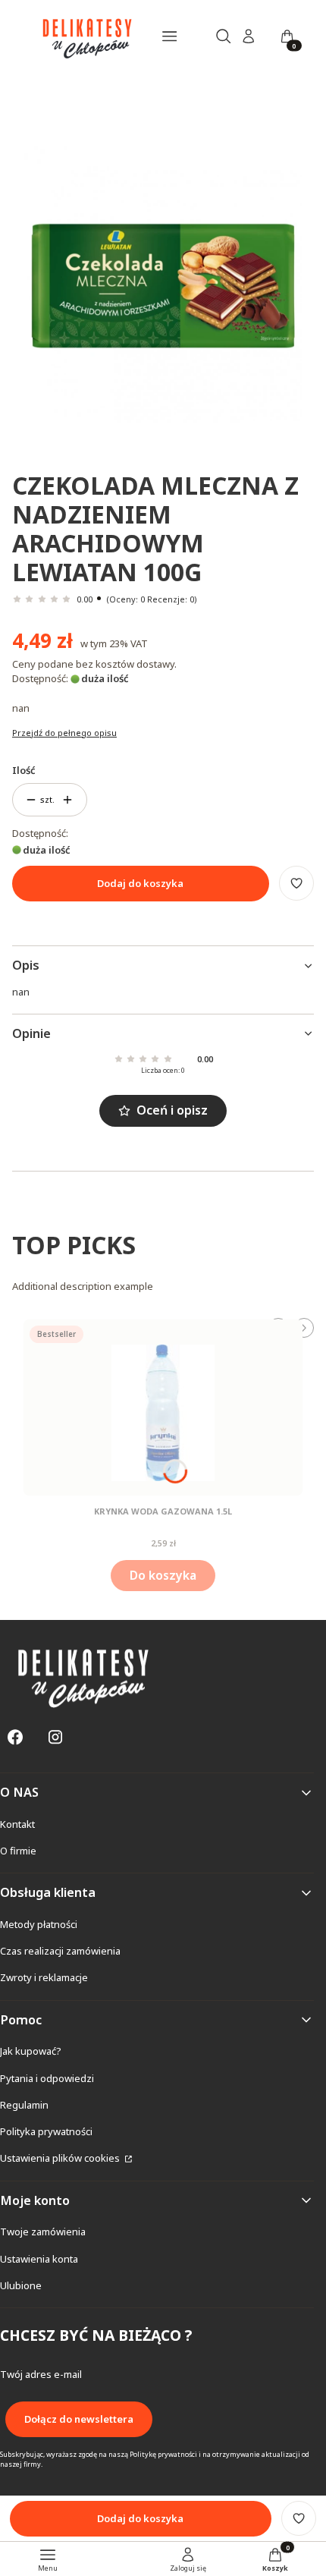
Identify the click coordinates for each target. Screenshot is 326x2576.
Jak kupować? (31, 2051)
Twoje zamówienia (43, 2232)
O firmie (18, 1851)
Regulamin (24, 2105)
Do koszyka (163, 1575)
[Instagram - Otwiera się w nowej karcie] (55, 1737)
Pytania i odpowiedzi (47, 2078)
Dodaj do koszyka (140, 883)
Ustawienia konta (39, 2259)
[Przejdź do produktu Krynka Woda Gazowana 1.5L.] (163, 1408)
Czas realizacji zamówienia (60, 1951)
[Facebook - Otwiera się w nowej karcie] (15, 1737)
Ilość (24, 770)
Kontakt (17, 1824)
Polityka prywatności (46, 2131)
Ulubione (21, 2285)
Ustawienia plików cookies (61, 2158)
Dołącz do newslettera (79, 2419)
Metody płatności (39, 1924)
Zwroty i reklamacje (44, 1977)
